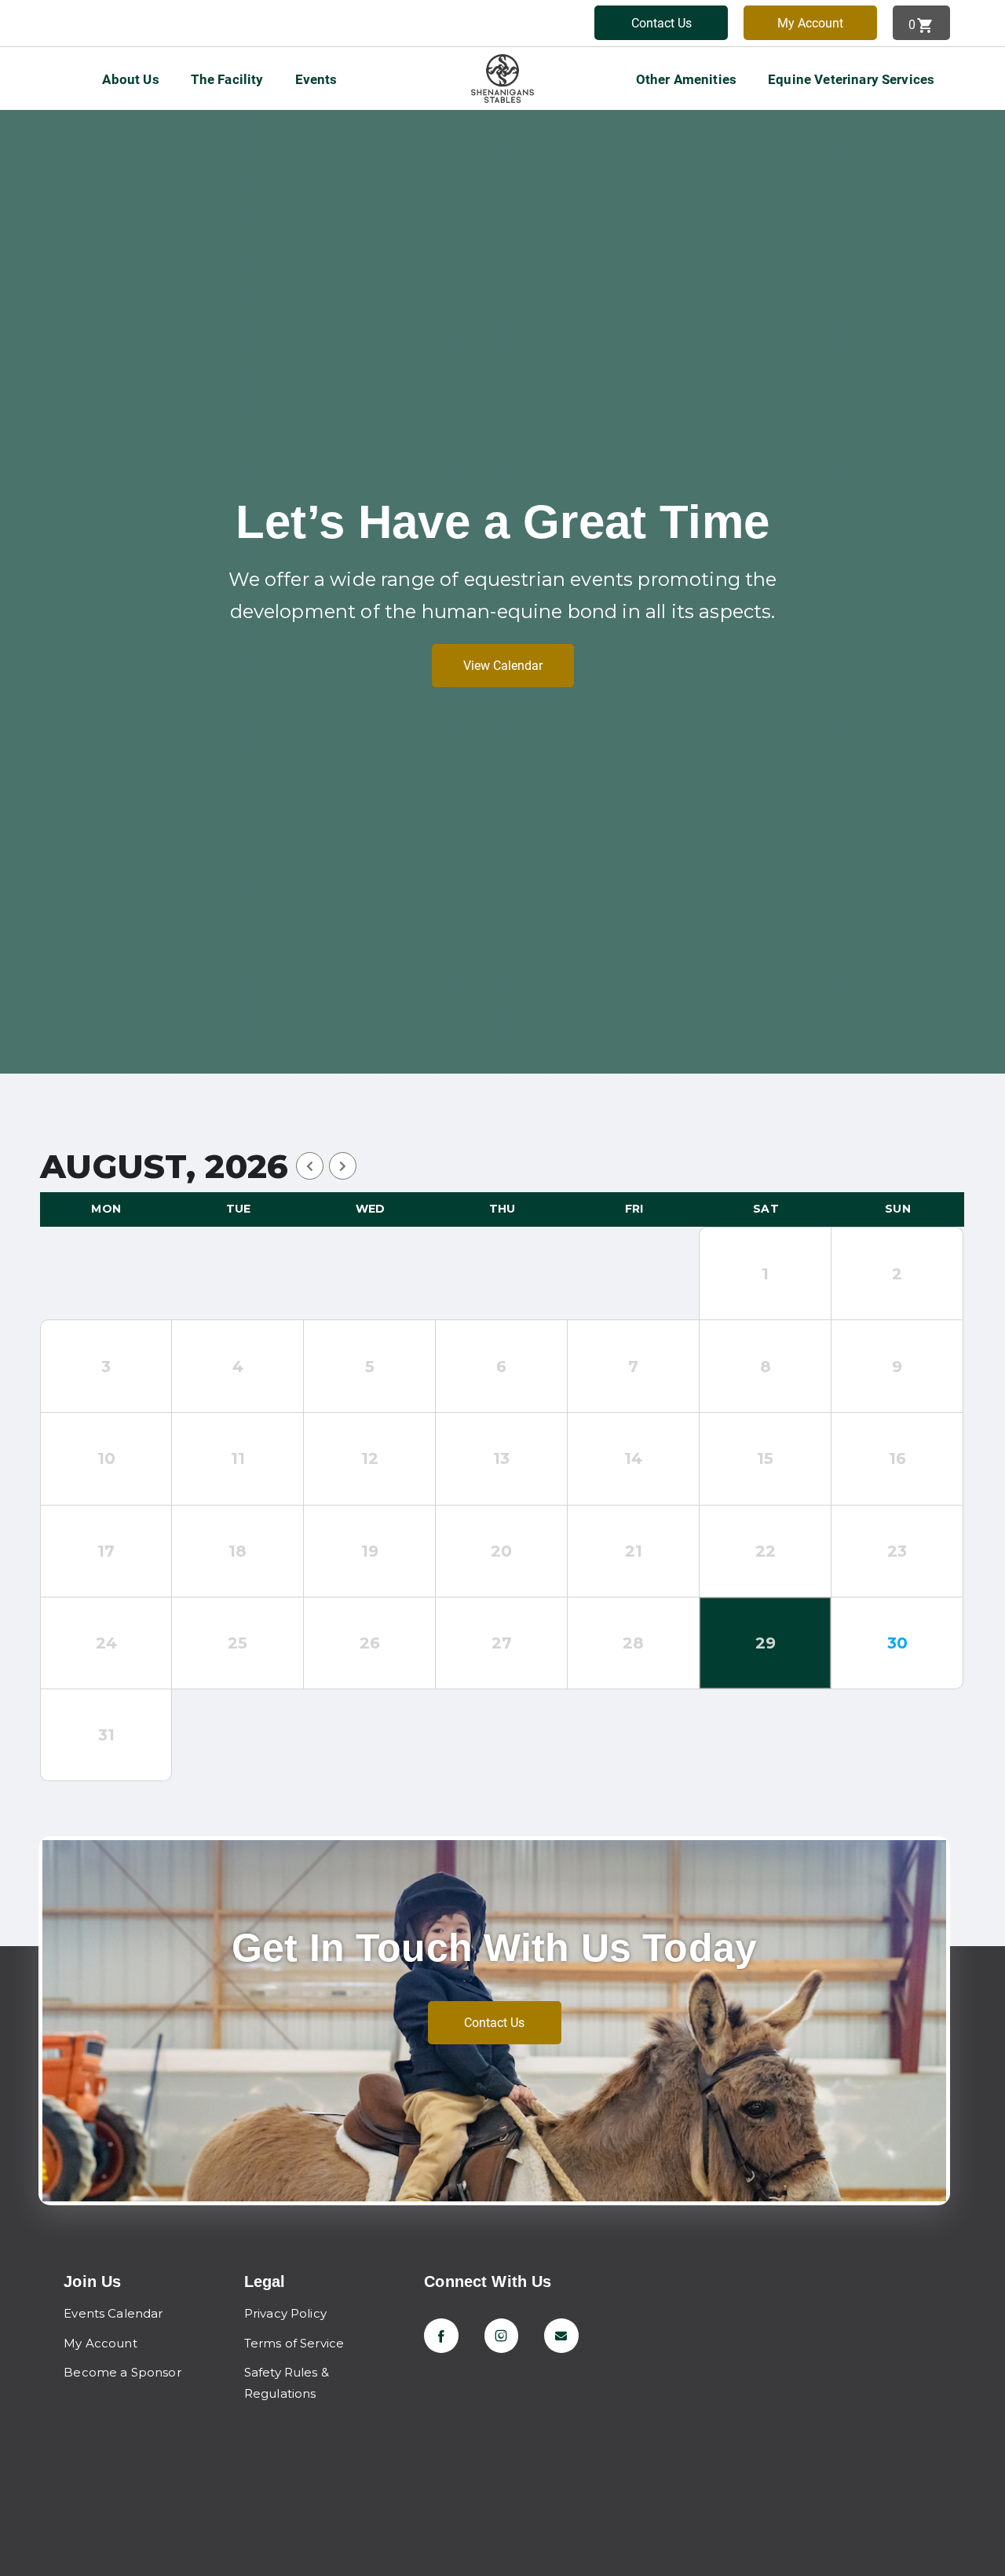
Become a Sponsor (122, 2372)
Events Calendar (113, 2313)
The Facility (227, 79)
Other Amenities (686, 79)
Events (316, 79)
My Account (810, 23)
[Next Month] (343, 1166)
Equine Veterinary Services (851, 79)
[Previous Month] (310, 1166)
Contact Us (661, 23)
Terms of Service (294, 2343)
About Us (130, 79)
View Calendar (503, 666)
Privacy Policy (285, 2313)
